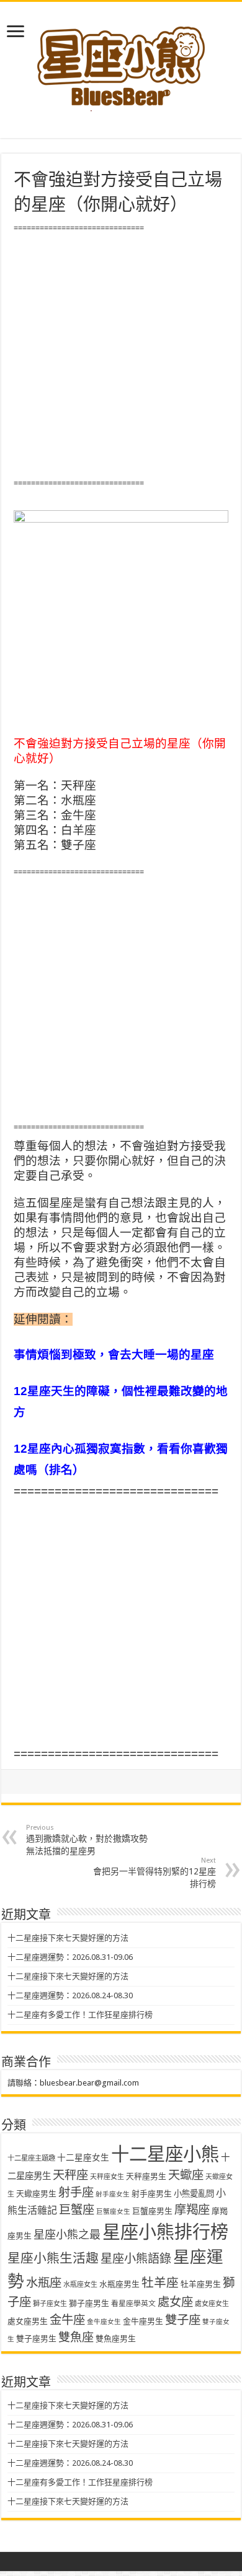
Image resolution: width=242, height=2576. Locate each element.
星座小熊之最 (67, 2234)
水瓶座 (44, 2283)
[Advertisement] (121, 356)
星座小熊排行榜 (165, 2232)
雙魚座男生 (116, 2339)
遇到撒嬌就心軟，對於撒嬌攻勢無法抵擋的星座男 (87, 1840)
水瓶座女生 (80, 2285)
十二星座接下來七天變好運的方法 (68, 1938)
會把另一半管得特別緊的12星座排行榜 (155, 1873)
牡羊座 (160, 2283)
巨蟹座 (77, 2210)
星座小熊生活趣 (53, 2258)
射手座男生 (152, 2194)
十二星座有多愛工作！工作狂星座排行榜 (80, 2015)
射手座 (76, 2192)
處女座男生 (28, 2321)
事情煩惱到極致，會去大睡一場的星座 (114, 1355)
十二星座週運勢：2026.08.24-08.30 (70, 1995)
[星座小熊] (121, 61)
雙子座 (183, 2320)
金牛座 (67, 2320)
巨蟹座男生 (152, 2211)
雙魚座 (76, 2337)
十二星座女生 (83, 2157)
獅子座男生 (89, 2303)
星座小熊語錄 (136, 2259)
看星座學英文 (133, 2304)
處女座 (175, 2302)
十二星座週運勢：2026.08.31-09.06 (70, 1957)
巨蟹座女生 (113, 2212)
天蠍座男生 (36, 2194)
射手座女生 (113, 2194)
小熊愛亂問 (194, 2194)
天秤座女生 (107, 2177)
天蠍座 (186, 2175)
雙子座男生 (36, 2339)
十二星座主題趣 (31, 2158)
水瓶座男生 (119, 2284)
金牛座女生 (104, 2322)
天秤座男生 (146, 2176)
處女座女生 (212, 2304)
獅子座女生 (50, 2304)
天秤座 (70, 2175)
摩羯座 (192, 2210)
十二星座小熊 (165, 2154)
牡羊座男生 (201, 2284)
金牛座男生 (143, 2321)
